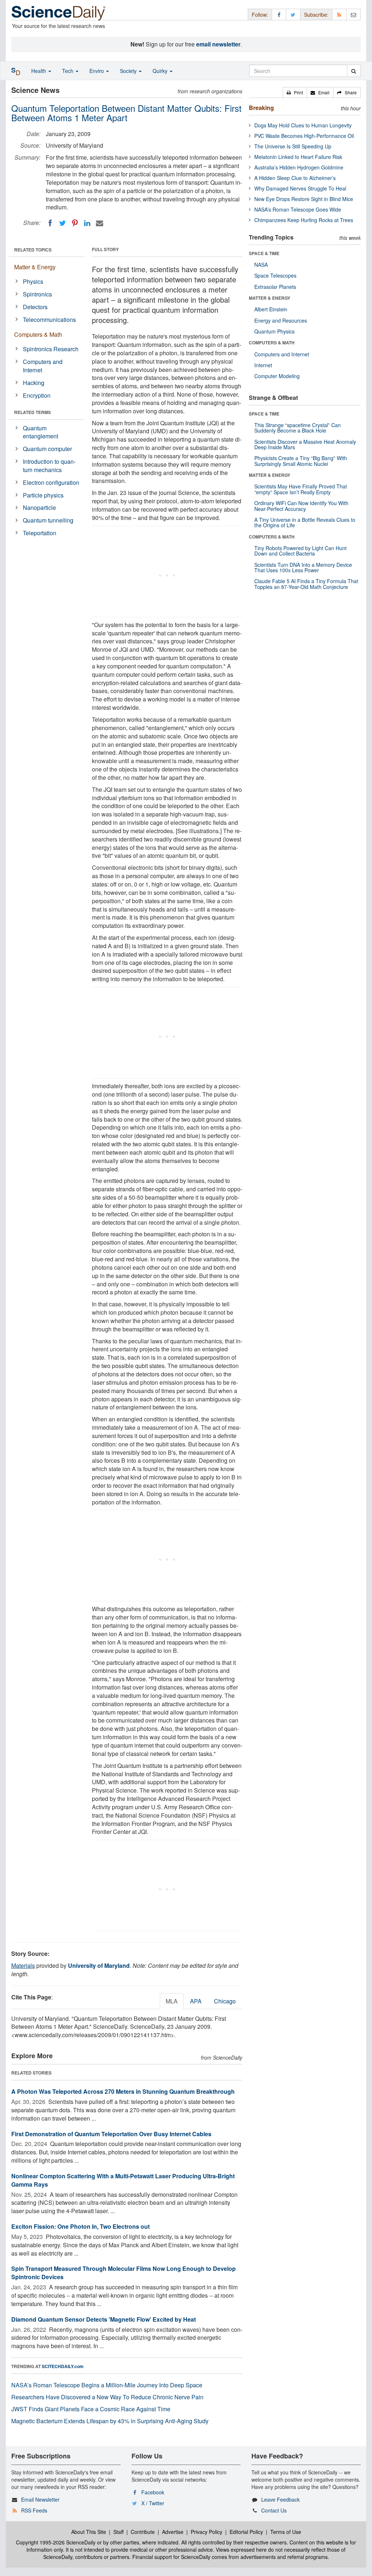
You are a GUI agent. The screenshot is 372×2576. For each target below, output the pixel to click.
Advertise (173, 2532)
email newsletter (218, 44)
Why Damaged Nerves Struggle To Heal (300, 188)
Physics (33, 281)
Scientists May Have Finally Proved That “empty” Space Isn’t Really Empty (301, 489)
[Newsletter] (353, 14)
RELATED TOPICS (33, 250)
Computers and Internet (43, 366)
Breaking (261, 108)
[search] (354, 71)
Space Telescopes (275, 275)
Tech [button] (68, 71)
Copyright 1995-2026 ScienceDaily (56, 2542)
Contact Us (274, 2510)
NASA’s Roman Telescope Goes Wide (298, 209)
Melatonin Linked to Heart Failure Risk (298, 157)
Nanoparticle (39, 507)
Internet (263, 365)
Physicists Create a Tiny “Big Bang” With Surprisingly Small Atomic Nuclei (301, 461)
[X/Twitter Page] (293, 14)
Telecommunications (49, 320)
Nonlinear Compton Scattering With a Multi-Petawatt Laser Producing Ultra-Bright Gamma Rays (123, 2180)
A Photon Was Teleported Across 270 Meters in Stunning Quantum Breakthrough (123, 2091)
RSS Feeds (34, 2510)
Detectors (35, 307)
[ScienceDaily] (58, 13)
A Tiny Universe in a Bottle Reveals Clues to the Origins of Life (305, 522)
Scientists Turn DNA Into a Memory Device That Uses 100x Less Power (303, 567)
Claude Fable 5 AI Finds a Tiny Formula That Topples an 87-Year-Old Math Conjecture (306, 584)
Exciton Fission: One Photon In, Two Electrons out (80, 2226)
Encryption (37, 395)
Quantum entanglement (41, 432)
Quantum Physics (274, 331)
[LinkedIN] (87, 223)
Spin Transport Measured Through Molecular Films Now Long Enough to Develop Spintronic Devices (124, 2273)
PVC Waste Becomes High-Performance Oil (304, 136)
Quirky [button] (161, 71)
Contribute (143, 2532)
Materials (23, 1965)
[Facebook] (50, 223)
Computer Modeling (277, 376)
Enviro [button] (97, 71)
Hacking (34, 383)
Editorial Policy (246, 2532)
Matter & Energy (35, 267)
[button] (295, 93)
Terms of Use (286, 2532)
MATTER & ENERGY (270, 298)
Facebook (153, 2492)
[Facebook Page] (279, 14)
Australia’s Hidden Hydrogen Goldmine (299, 167)
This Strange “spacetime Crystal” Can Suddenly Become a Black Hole (298, 428)
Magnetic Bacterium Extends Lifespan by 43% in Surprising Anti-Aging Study (110, 2421)
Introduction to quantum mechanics (49, 466)
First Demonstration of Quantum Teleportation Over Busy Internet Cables (111, 2134)
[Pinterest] (75, 223)
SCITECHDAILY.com (63, 2366)
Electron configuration (51, 482)
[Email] (100, 223)
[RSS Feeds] (339, 14)
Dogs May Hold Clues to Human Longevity (303, 125)
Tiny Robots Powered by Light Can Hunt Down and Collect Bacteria (300, 551)
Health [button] (39, 71)
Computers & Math (38, 334)
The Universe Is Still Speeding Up (293, 146)
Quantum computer (47, 449)
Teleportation (40, 533)
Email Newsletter (40, 2499)
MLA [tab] (172, 2001)
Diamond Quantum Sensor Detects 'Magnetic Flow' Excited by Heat (104, 2319)
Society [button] (129, 71)
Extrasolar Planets (275, 287)
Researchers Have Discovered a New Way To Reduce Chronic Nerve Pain (107, 2397)
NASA (261, 265)
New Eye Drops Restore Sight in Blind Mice (304, 199)
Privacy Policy (207, 2532)
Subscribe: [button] (316, 15)
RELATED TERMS (33, 412)
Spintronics (37, 294)
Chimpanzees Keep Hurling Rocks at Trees (304, 220)
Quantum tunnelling (48, 520)
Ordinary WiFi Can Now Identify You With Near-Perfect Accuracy (301, 506)
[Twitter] (62, 223)
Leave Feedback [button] (280, 2499)
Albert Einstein (271, 309)
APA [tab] (196, 2001)
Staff (118, 2532)
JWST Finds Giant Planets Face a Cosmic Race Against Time (91, 2409)
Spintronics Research (51, 349)
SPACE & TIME (264, 253)
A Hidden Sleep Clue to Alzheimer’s (295, 178)
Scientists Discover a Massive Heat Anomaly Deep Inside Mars (305, 444)
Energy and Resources (281, 320)
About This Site (89, 2532)
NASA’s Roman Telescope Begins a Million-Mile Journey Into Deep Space (107, 2385)
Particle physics (43, 495)
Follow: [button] (260, 15)
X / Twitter (153, 2503)
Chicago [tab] (225, 2001)
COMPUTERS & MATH (272, 343)
